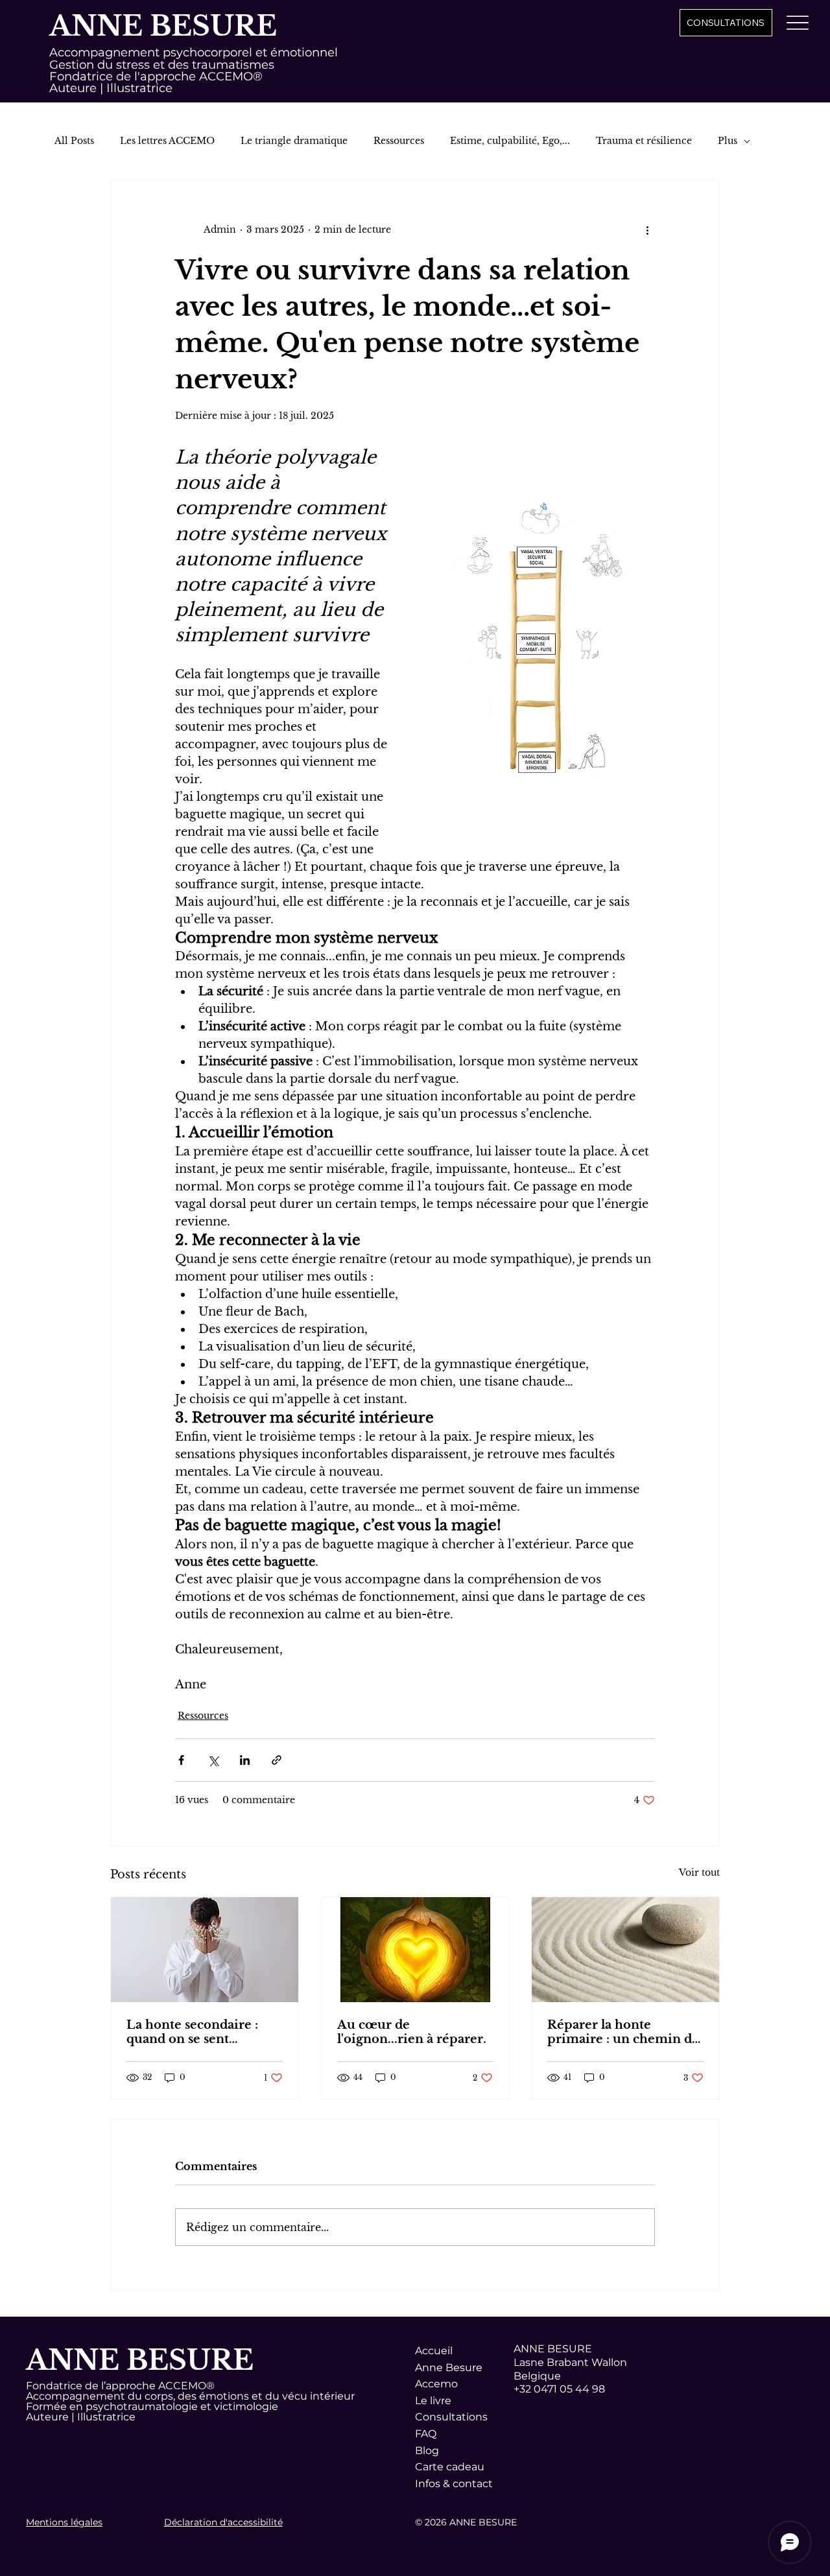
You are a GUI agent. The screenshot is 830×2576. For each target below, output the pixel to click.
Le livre (433, 2401)
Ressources (399, 141)
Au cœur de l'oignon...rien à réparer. (412, 2032)
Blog (427, 2451)
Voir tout (699, 1873)
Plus (728, 141)
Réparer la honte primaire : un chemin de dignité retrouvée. (623, 2032)
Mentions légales (64, 2522)
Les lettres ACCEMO (167, 141)
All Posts (74, 141)
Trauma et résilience (644, 141)
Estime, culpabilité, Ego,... (510, 141)
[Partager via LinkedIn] (245, 1760)
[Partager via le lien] (277, 1760)
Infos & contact (454, 2484)
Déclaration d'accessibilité (223, 2522)
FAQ (426, 2434)
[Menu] (798, 22)
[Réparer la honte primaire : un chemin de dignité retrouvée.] (625, 1950)
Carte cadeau (450, 2467)
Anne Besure (449, 2368)
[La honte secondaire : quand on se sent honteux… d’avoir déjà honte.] (205, 1950)
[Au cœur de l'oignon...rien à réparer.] (415, 1950)
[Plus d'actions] (647, 230)
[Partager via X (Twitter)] (213, 1760)
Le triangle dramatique (294, 141)
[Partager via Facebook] (181, 1760)
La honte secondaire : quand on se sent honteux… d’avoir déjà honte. (194, 2032)
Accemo (436, 2384)
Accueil (434, 2351)
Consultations (451, 2417)
